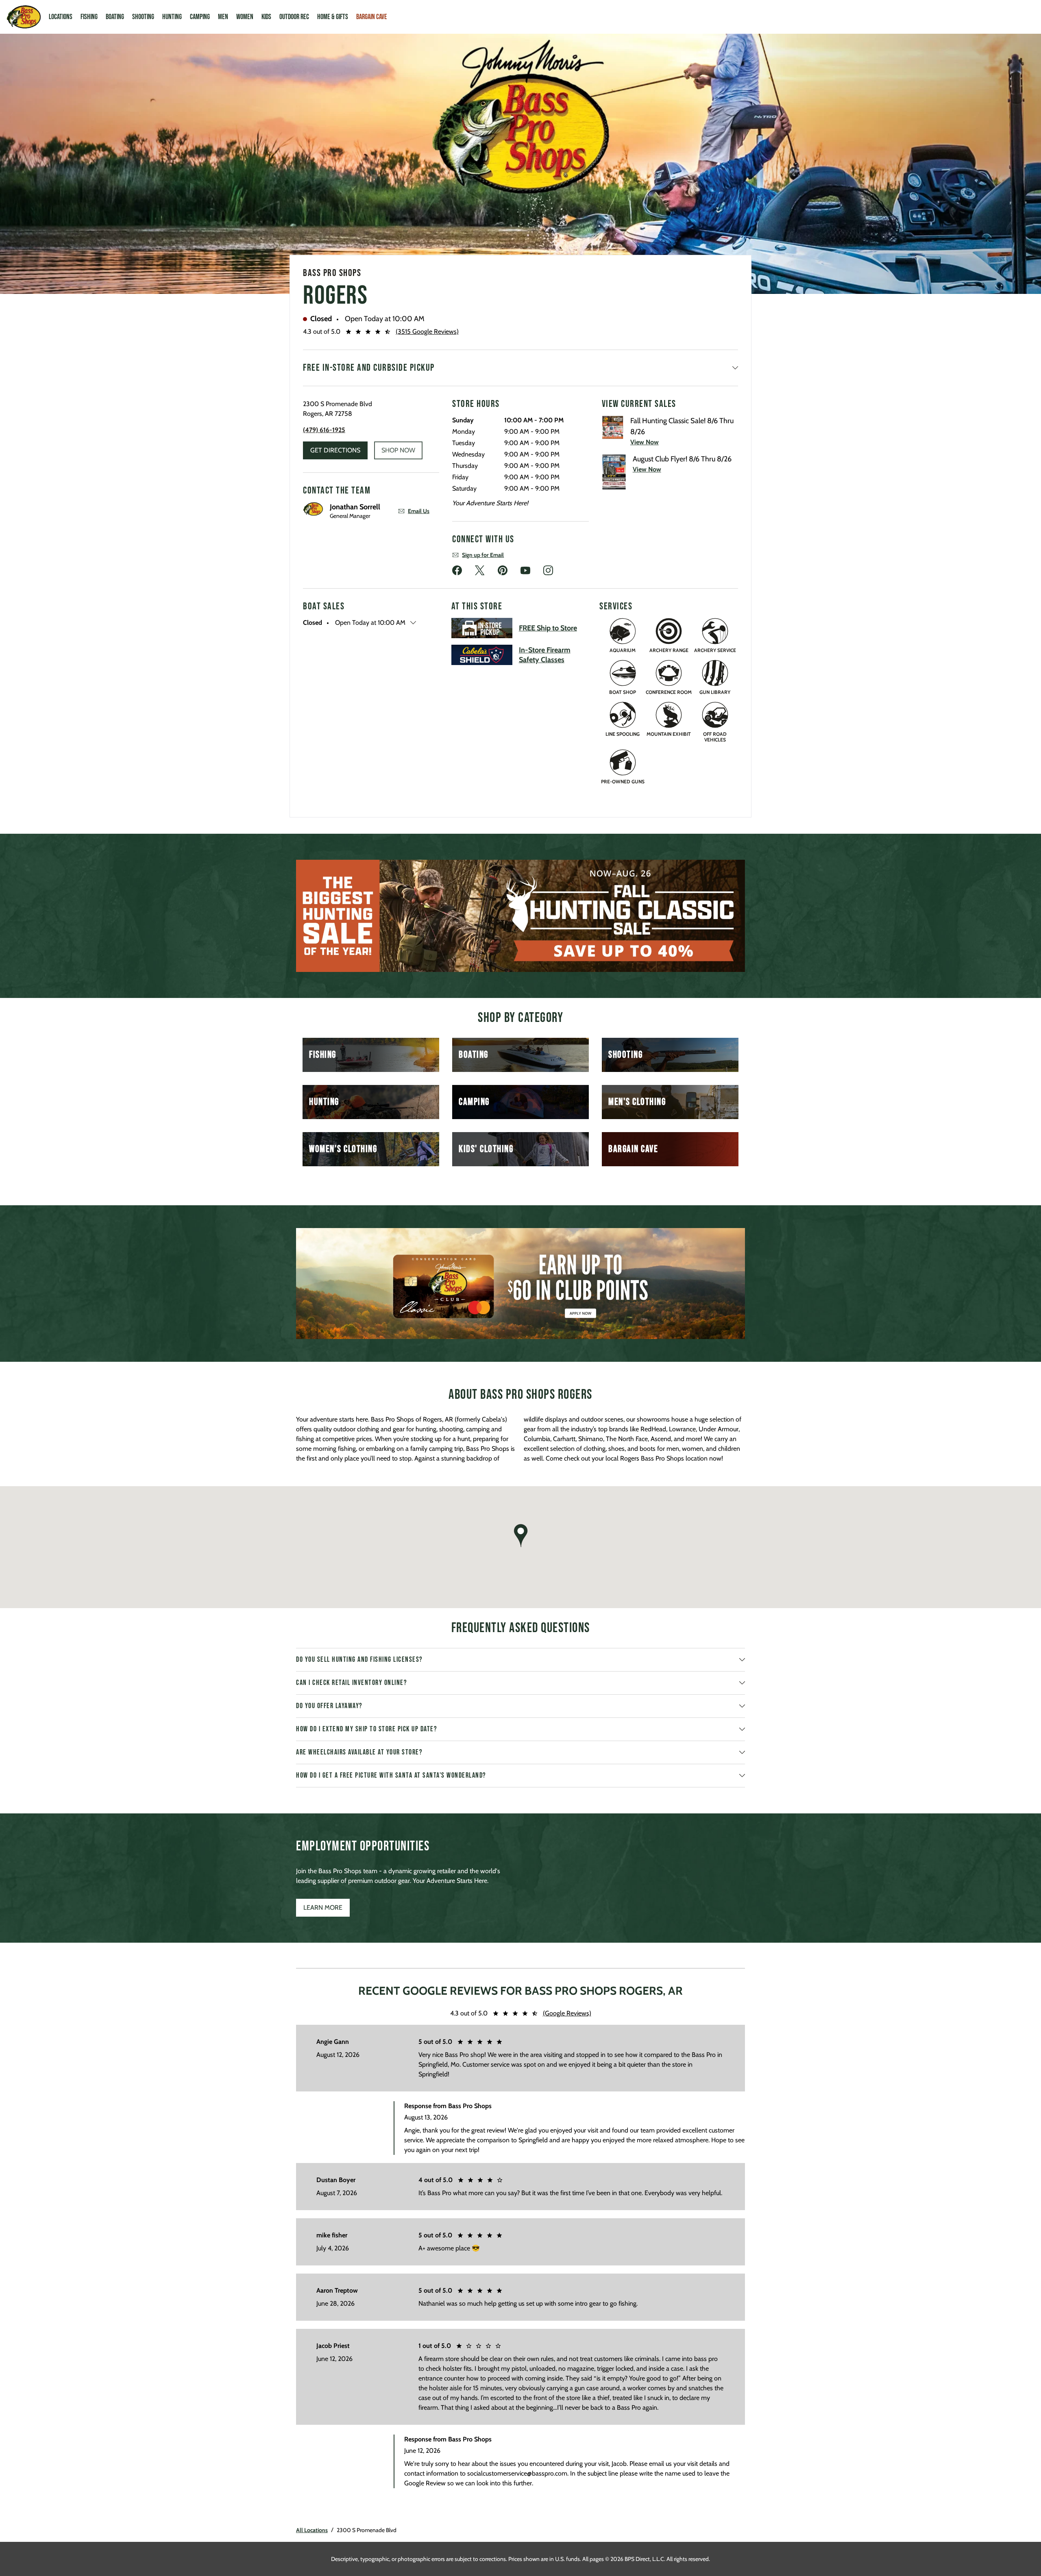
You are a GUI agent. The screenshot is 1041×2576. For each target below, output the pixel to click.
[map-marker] (520, 1536)
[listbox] (520, 916)
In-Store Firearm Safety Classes (545, 655)
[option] (520, 916)
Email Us (419, 511)
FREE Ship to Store (548, 628)
